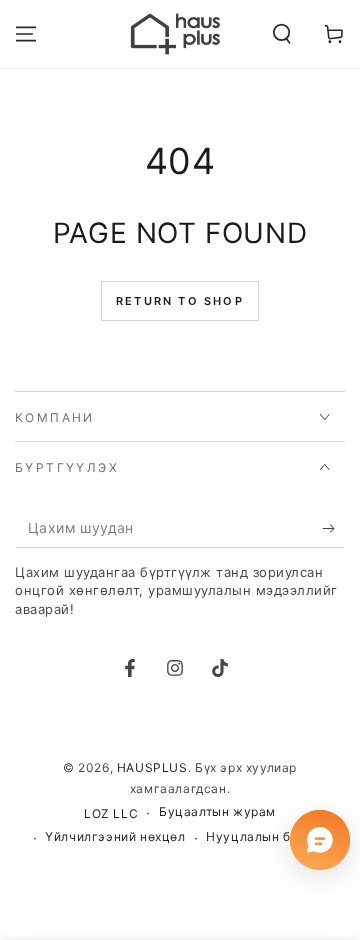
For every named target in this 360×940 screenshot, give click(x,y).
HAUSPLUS (152, 767)
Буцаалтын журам (217, 811)
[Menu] (26, 34)
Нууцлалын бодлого (270, 836)
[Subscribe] (333, 528)
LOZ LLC (111, 813)
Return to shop (180, 301)
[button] (282, 34)
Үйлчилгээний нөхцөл (115, 836)
